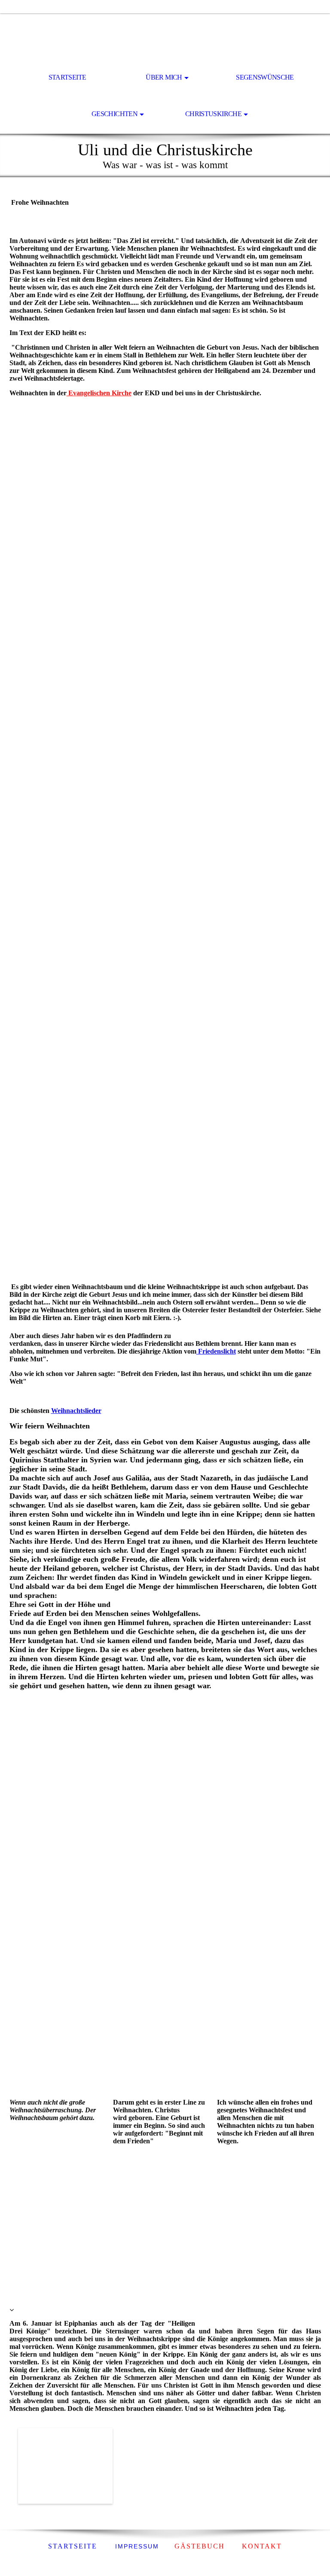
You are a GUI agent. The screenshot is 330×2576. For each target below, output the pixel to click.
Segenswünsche (265, 77)
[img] (165, 37)
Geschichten (115, 114)
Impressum (136, 2546)
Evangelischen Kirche (99, 393)
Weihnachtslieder (76, 1411)
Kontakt (262, 2546)
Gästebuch (200, 2546)
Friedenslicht (216, 1351)
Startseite (67, 77)
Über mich (164, 77)
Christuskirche (213, 114)
